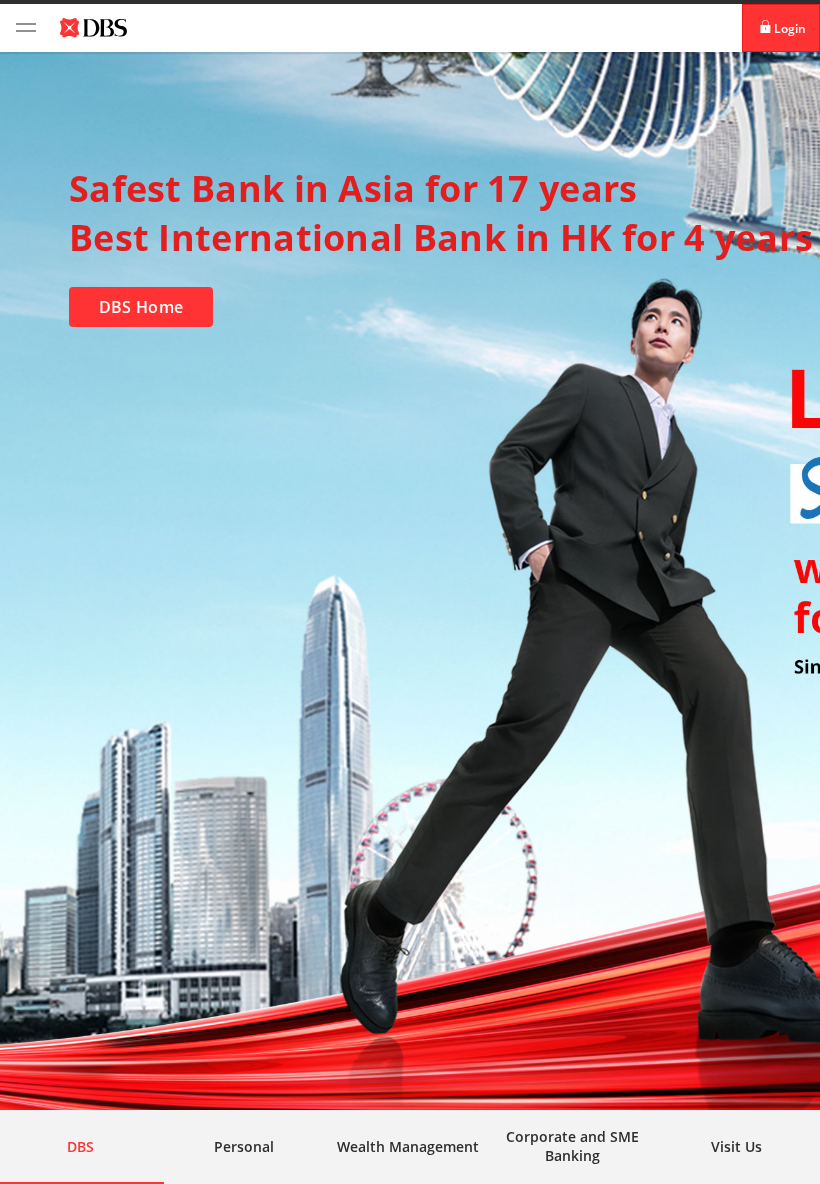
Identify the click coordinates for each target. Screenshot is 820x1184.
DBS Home (141, 307)
